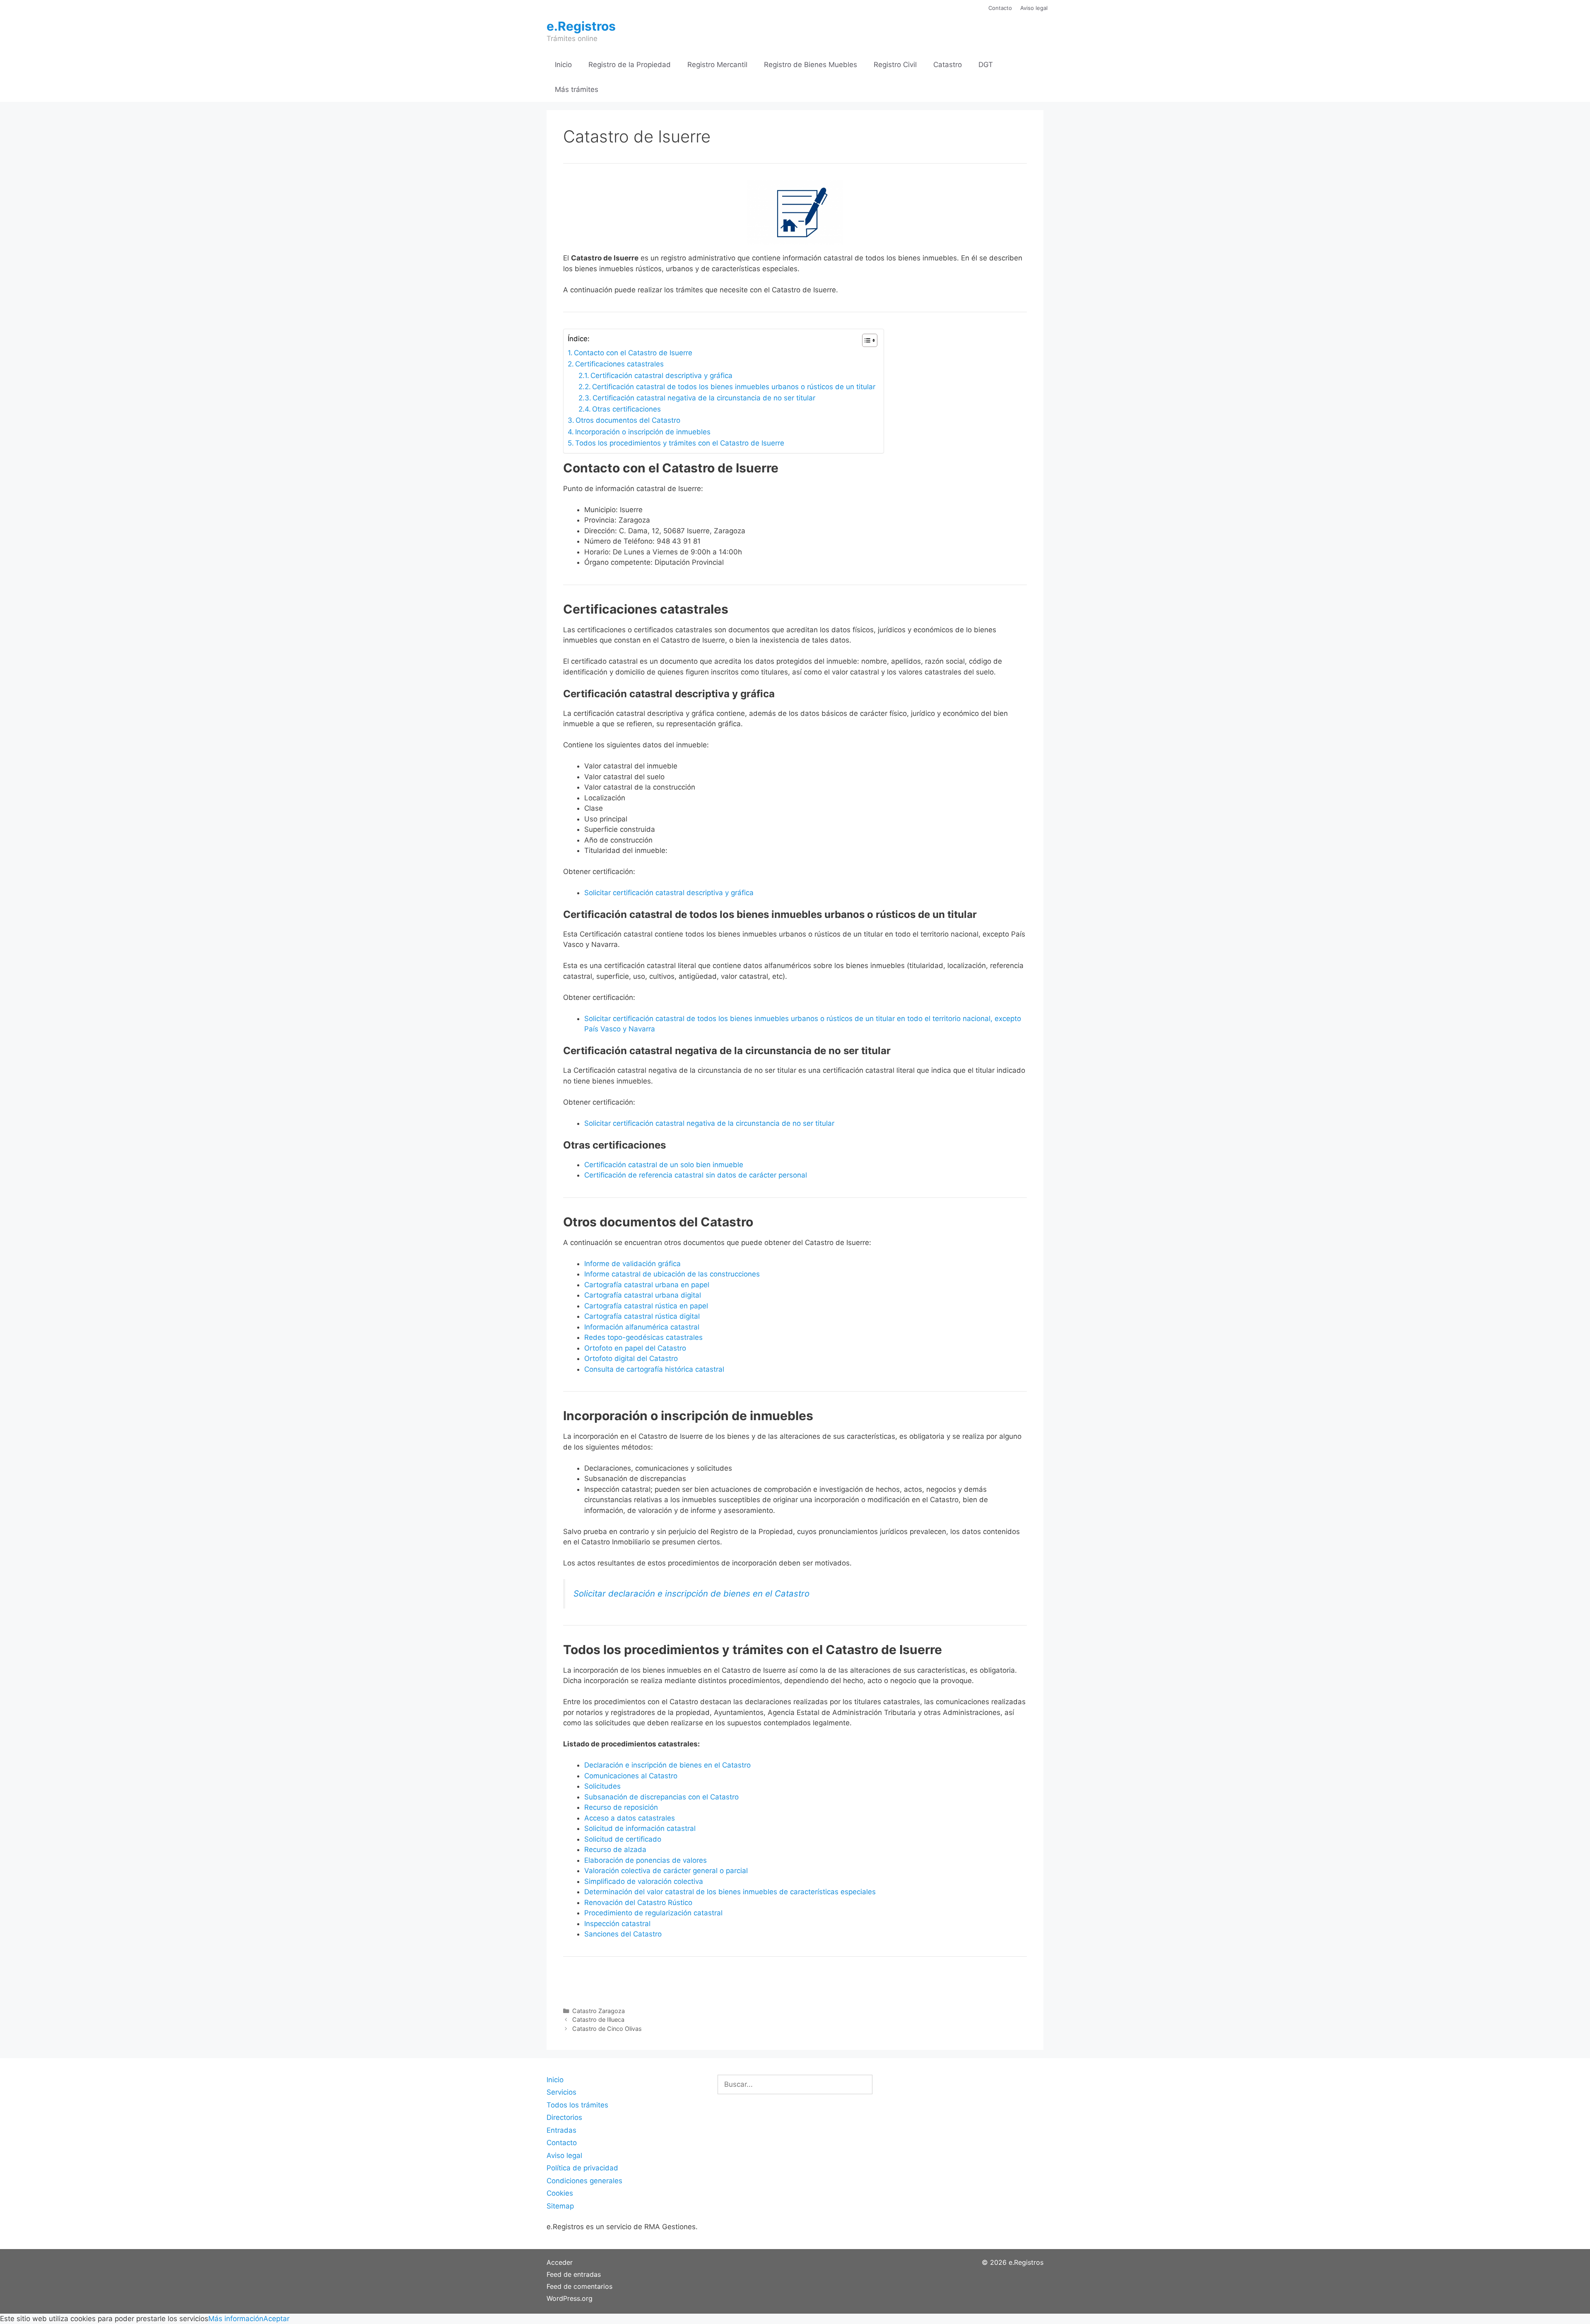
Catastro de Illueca (598, 2019)
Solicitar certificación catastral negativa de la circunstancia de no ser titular (709, 1123)
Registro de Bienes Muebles (811, 65)
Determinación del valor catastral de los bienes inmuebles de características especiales (730, 1892)
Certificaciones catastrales (619, 364)
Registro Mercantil (717, 65)
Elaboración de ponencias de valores (646, 1860)
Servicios (561, 2092)
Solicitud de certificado (623, 1839)
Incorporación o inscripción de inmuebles (643, 432)
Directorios (564, 2117)
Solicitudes (602, 1786)
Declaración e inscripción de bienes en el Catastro (667, 1765)
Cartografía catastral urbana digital (643, 1295)
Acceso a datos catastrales (630, 1818)
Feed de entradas (574, 2274)
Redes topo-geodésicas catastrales (643, 1337)
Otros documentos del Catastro (628, 420)
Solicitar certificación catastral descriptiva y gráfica (669, 893)
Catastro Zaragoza (599, 2011)
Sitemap (560, 2206)
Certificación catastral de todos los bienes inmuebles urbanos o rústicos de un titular (734, 387)
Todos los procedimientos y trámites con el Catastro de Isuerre (680, 443)
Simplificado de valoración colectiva (644, 1881)
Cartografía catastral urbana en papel (647, 1285)
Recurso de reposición (621, 1807)
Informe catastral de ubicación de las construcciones (672, 1274)
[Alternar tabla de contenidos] (866, 340)
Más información (236, 2319)
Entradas (561, 2130)
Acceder (560, 2262)
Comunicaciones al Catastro (631, 1776)
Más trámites (577, 89)
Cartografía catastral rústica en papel (646, 1306)
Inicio (563, 65)
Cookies (560, 2193)
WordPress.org (570, 2298)
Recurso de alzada (615, 1850)
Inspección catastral (617, 1924)
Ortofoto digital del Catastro (632, 1358)
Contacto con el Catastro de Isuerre (633, 353)
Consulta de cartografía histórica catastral (654, 1369)
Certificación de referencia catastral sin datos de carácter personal (696, 1175)
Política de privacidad (582, 2168)
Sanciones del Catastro (623, 1934)
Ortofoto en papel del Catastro (635, 1348)
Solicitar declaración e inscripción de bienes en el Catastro (691, 1593)
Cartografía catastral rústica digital (642, 1316)
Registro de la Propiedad (630, 65)
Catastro (948, 65)
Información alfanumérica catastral (642, 1327)
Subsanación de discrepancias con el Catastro (661, 1797)
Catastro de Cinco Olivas (607, 2029)
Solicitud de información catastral (640, 1828)
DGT (986, 65)
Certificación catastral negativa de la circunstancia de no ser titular (704, 398)
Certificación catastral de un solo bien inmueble (664, 1165)
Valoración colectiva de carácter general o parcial (666, 1871)
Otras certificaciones (626, 409)
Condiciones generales (584, 2181)
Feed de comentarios (579, 2286)
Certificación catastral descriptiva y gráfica (661, 376)
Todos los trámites (577, 2105)
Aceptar (276, 2319)
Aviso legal (1034, 8)
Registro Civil (895, 65)
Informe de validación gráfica (632, 1264)
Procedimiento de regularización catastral (653, 1913)
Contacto (1000, 8)
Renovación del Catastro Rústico (638, 1903)
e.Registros (581, 26)
